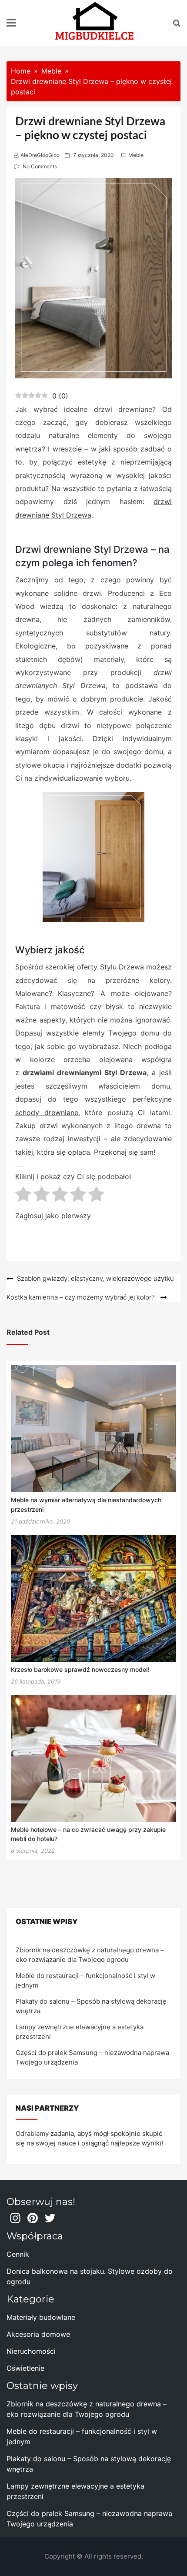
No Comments (40, 166)
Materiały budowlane (41, 2317)
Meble (136, 155)
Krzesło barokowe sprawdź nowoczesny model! (80, 1669)
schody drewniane (47, 1113)
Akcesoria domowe (38, 2334)
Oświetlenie (25, 2368)
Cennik (18, 2254)
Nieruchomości (31, 2351)
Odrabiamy (32, 2133)
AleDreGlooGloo (40, 155)
